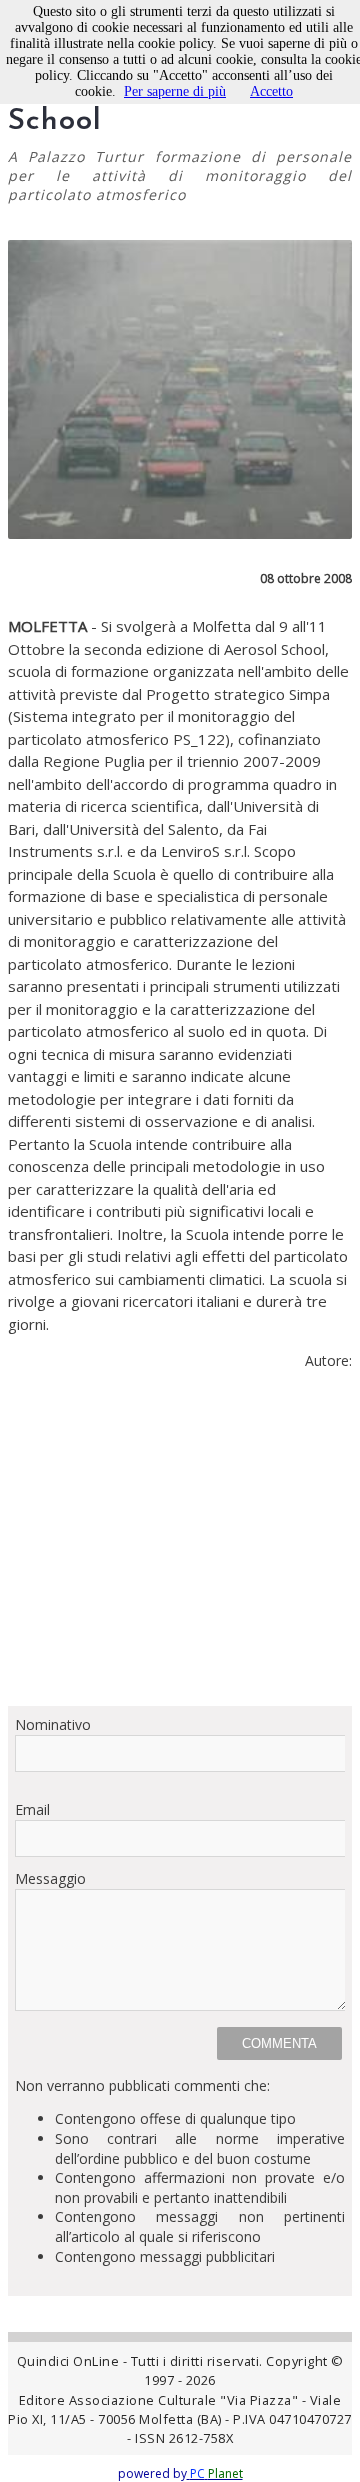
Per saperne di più (175, 91)
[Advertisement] (180, 1546)
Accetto (271, 91)
